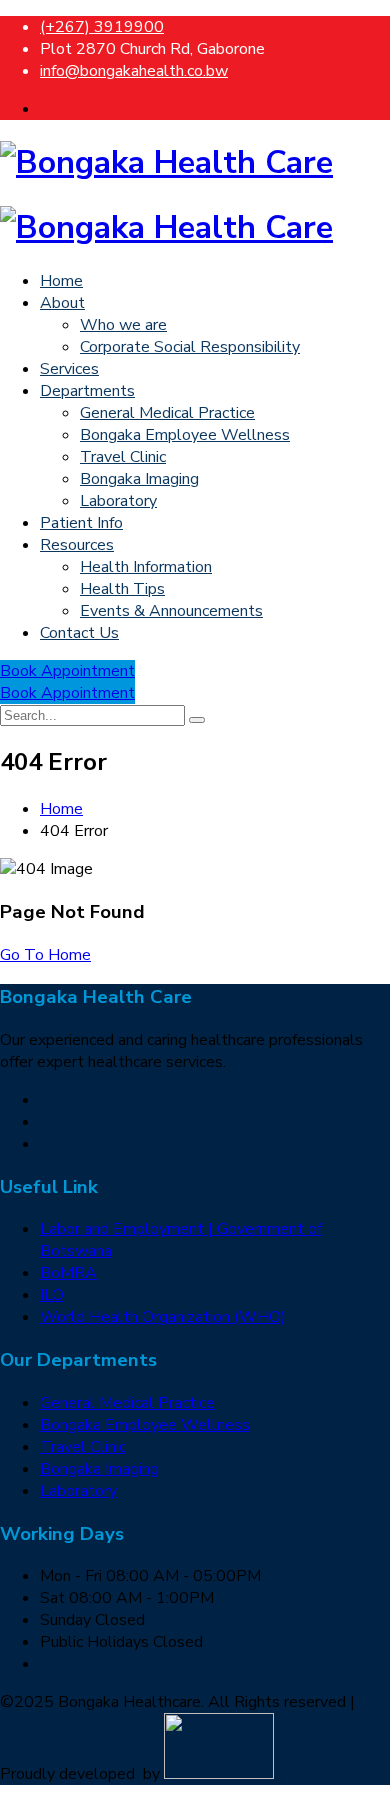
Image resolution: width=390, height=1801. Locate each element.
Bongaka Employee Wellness (185, 435)
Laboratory (118, 501)
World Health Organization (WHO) (163, 1317)
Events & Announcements (171, 611)
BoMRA (68, 1273)
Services (69, 369)
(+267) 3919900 (102, 27)
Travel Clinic (123, 457)
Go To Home (45, 955)
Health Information (146, 567)
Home (61, 281)
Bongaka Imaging (139, 479)
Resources (77, 545)
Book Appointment (67, 671)
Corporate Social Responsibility (190, 347)
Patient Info (81, 523)
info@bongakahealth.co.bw (134, 71)
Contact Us (79, 633)
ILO (52, 1295)
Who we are (123, 325)
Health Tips (122, 589)
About (62, 303)
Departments (87, 391)
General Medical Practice (167, 413)
